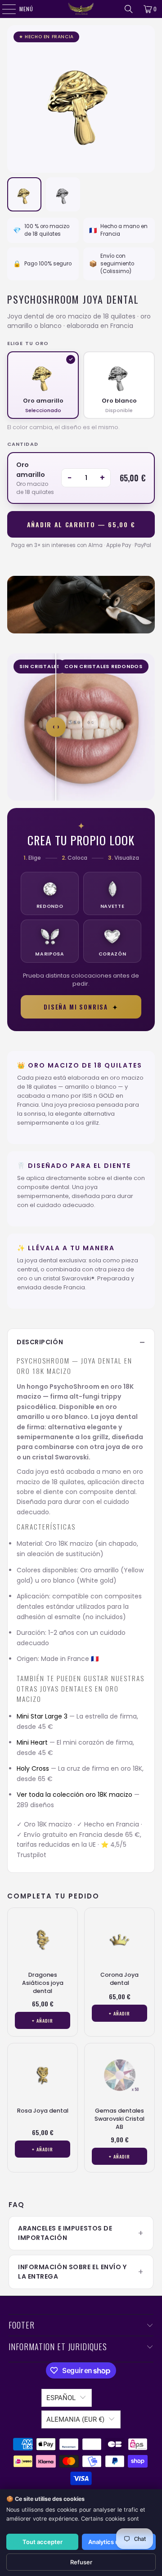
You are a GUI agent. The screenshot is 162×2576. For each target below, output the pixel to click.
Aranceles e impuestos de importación (65, 2233)
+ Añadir (43, 2020)
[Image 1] (24, 194)
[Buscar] (129, 9)
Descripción (40, 1342)
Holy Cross (33, 1768)
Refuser (81, 2562)
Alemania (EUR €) (75, 2419)
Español (61, 2398)
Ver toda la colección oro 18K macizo (74, 1795)
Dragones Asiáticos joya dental (43, 1983)
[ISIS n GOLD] (81, 9)
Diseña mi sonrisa (81, 1007)
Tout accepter (43, 2542)
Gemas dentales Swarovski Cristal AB (119, 2119)
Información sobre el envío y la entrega (72, 2272)
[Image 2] (63, 194)
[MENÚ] (4, 9)
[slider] (56, 727)
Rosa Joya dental (43, 2111)
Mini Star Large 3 (42, 1716)
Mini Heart (32, 1742)
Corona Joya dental (119, 1979)
